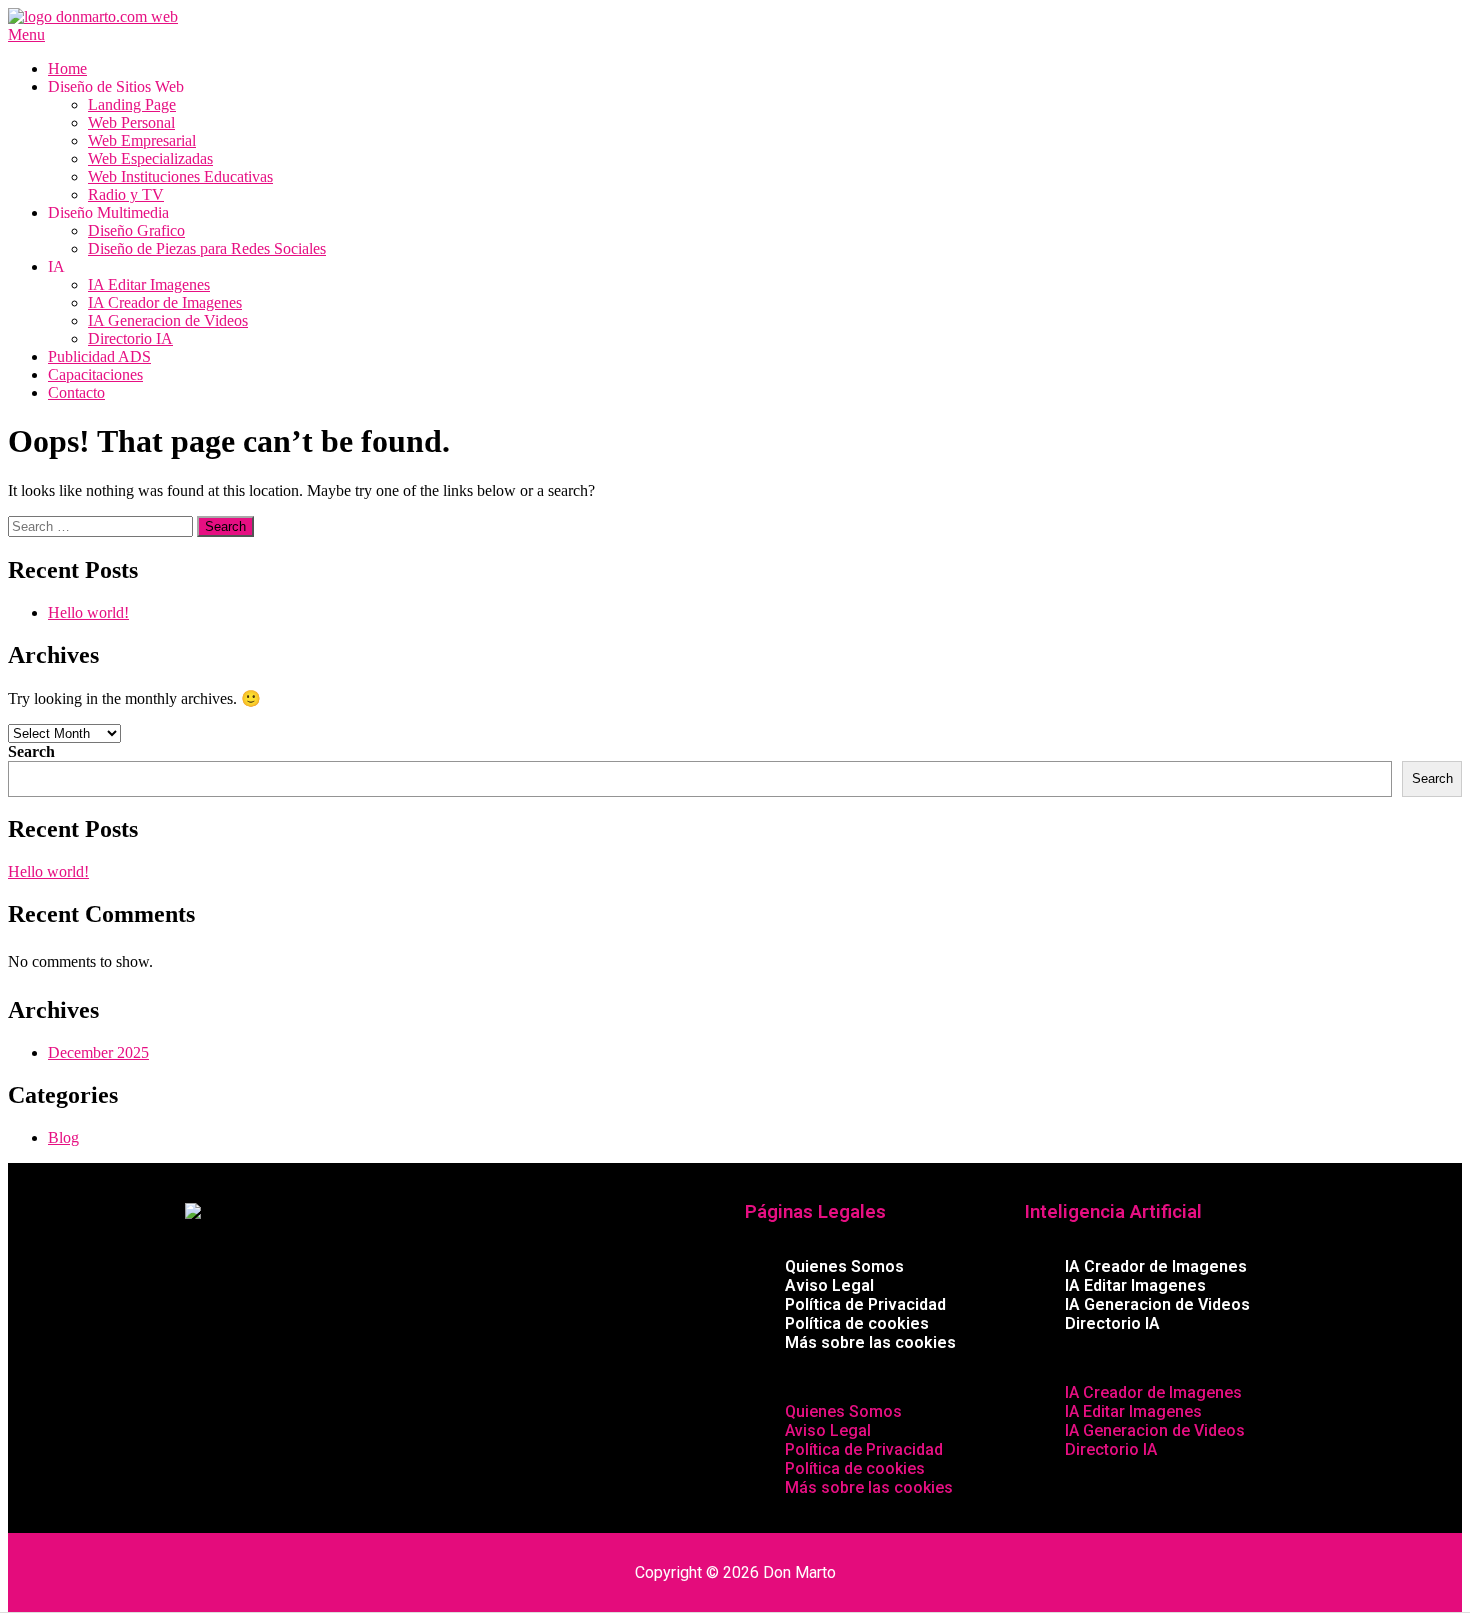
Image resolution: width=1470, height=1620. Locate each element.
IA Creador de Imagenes (165, 302)
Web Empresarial (142, 140)
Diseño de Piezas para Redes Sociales (207, 248)
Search (31, 751)
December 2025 (98, 1052)
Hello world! (88, 612)
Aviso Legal (829, 1285)
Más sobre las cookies (870, 1342)
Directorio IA (130, 338)
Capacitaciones (95, 374)
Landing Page (132, 104)
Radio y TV (126, 194)
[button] (875, 1377)
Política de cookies (857, 1323)
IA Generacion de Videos (168, 320)
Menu (26, 34)
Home (67, 68)
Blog (63, 1137)
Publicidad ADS (99, 356)
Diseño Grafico (136, 230)
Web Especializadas (150, 158)
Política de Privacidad (865, 1304)
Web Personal (131, 122)
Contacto (76, 392)
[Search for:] (102, 525)
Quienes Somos (844, 1266)
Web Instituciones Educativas (180, 176)
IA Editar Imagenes (149, 284)
